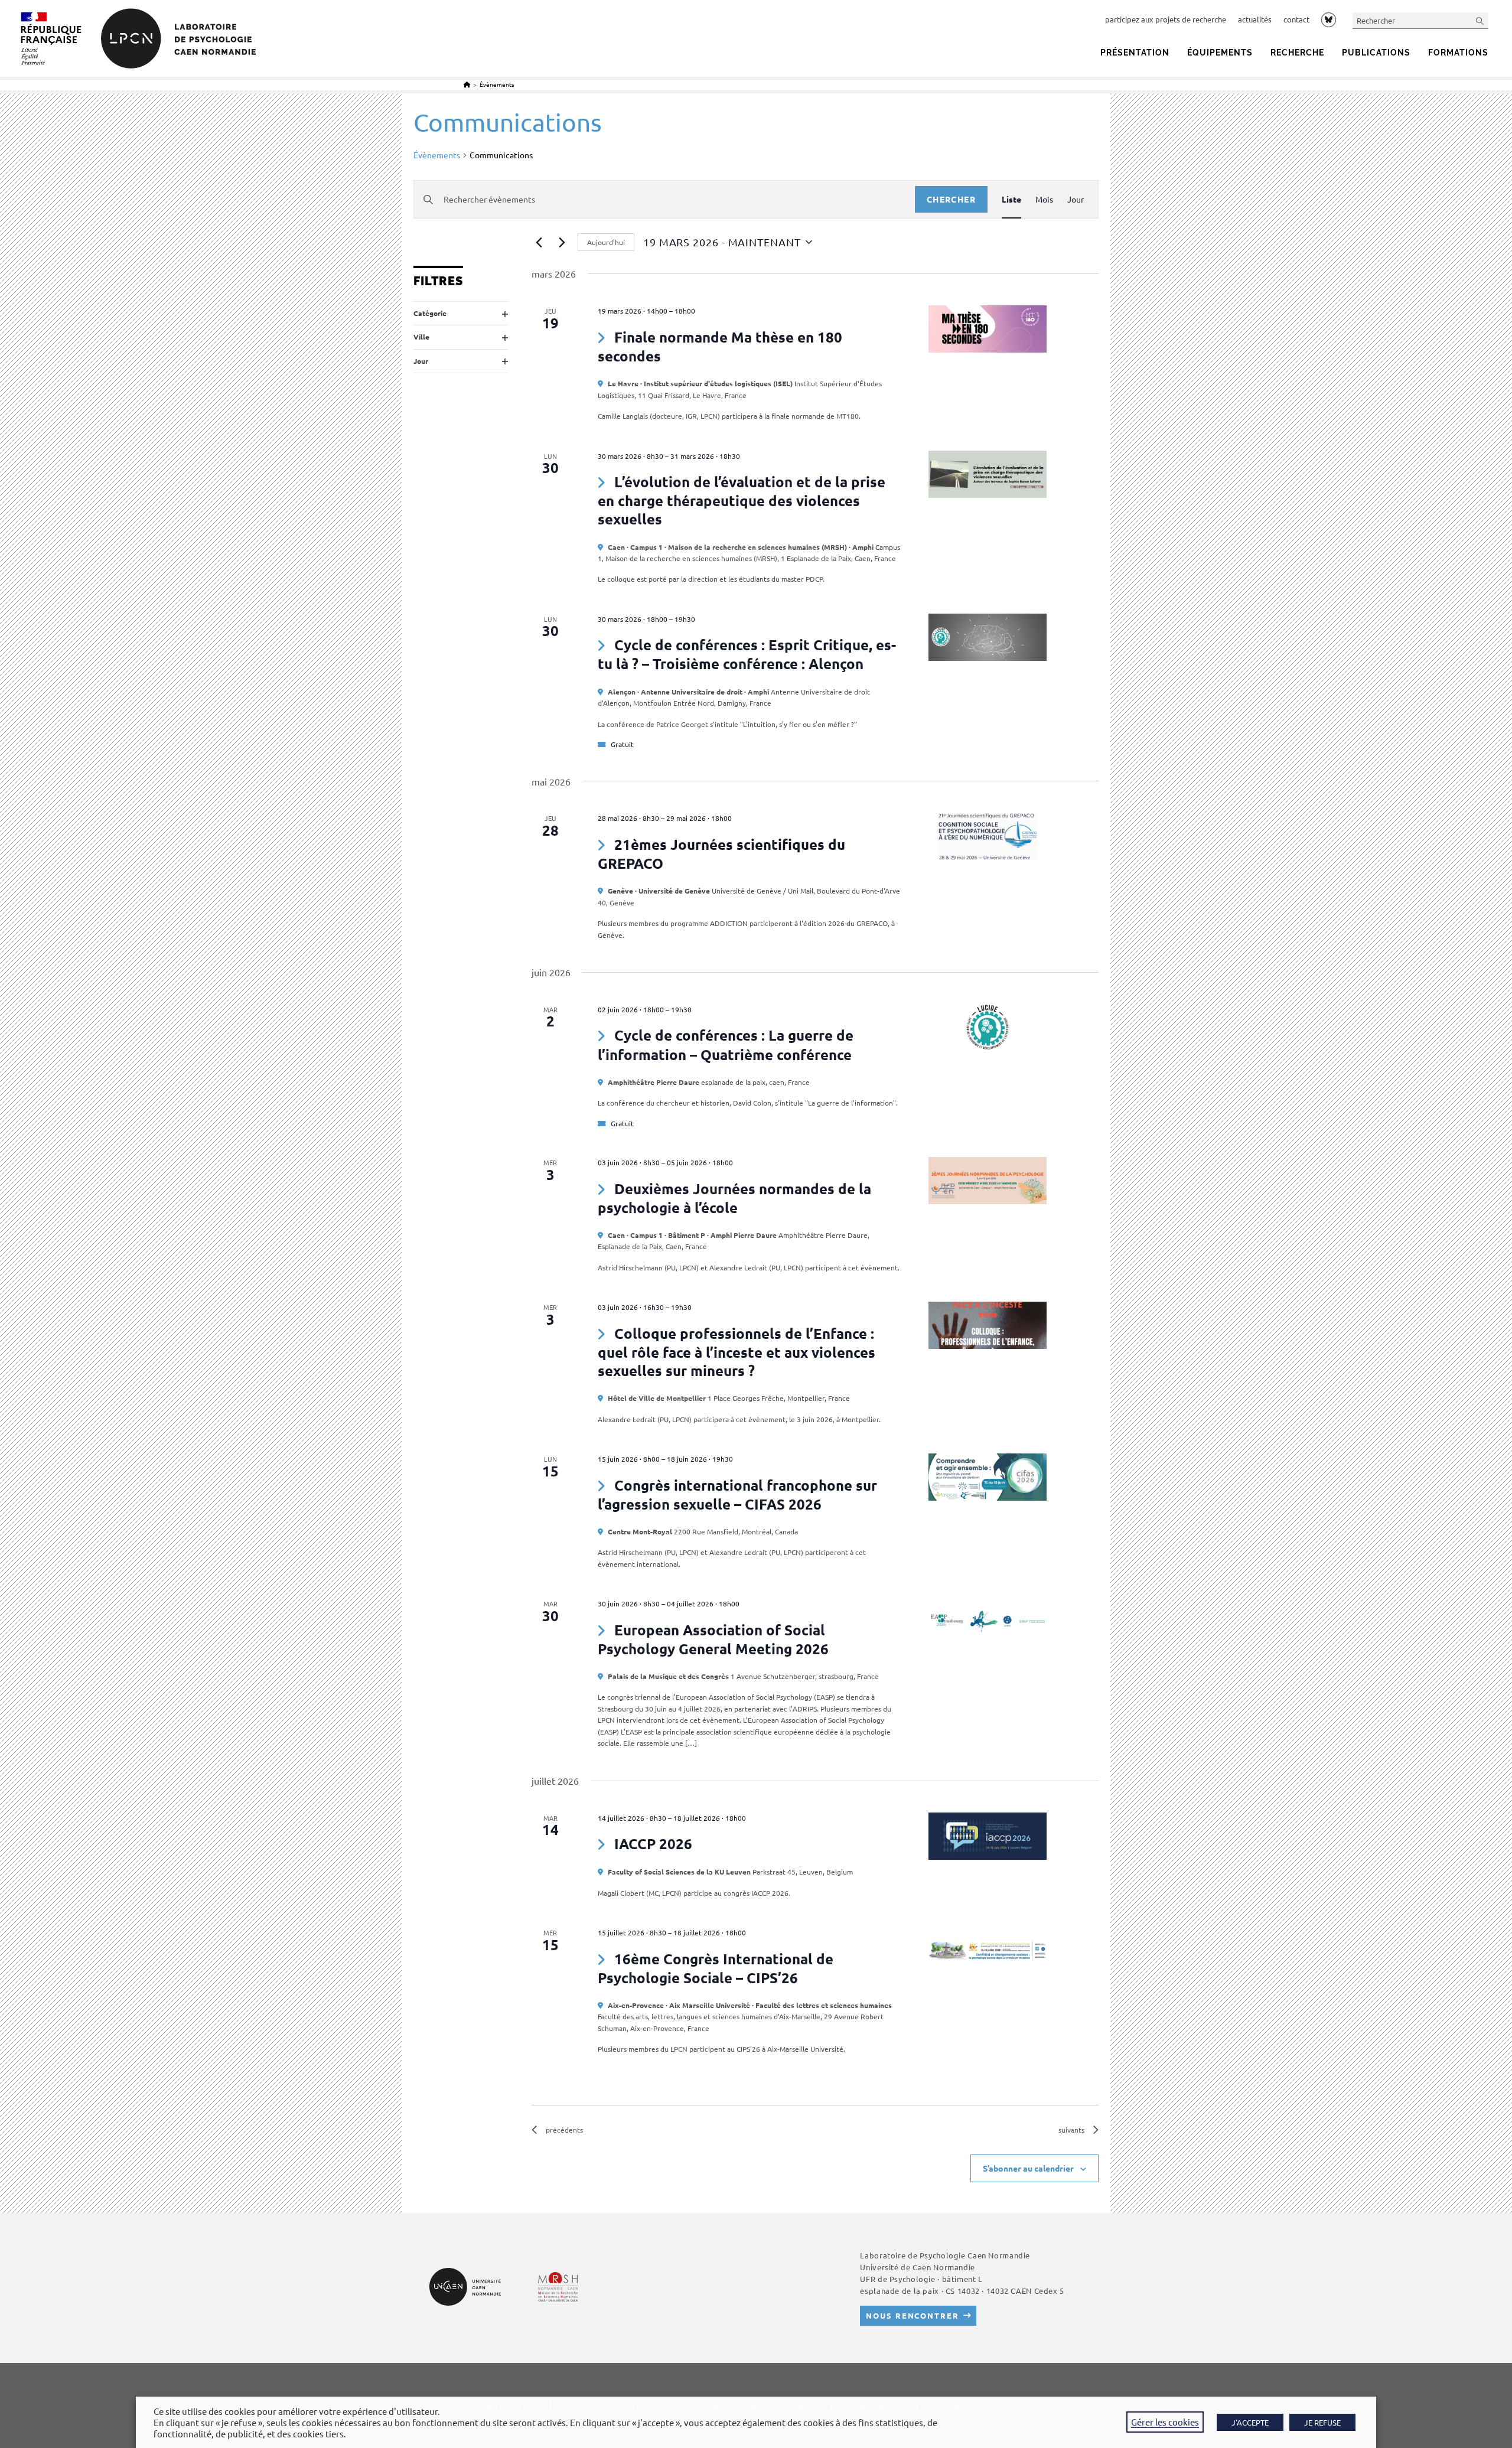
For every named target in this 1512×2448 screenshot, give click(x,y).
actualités (1255, 19)
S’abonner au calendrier (1028, 2168)
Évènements (497, 84)
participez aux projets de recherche (1166, 19)
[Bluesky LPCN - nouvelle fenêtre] (1329, 19)
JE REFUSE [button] (1322, 2422)
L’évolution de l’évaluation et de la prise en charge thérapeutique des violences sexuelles (742, 500)
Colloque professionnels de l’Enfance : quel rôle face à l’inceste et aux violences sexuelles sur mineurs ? (737, 1352)
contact (1296, 19)
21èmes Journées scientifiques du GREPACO (721, 854)
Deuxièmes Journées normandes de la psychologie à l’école (734, 1198)
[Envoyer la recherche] (1480, 20)
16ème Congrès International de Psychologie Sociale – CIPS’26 (716, 1968)
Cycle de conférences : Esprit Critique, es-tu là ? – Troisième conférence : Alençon (747, 654)
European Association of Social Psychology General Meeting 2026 (713, 1639)
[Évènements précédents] (539, 242)
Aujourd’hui (606, 242)
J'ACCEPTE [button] (1250, 2422)
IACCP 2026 (653, 1844)
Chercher (951, 199)
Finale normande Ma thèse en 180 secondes (720, 346)
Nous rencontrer (912, 2315)
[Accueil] (467, 84)
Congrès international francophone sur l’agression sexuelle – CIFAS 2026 (737, 1494)
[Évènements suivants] (562, 242)
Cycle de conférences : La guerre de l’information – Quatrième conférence (726, 1044)
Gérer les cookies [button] (1165, 2422)
